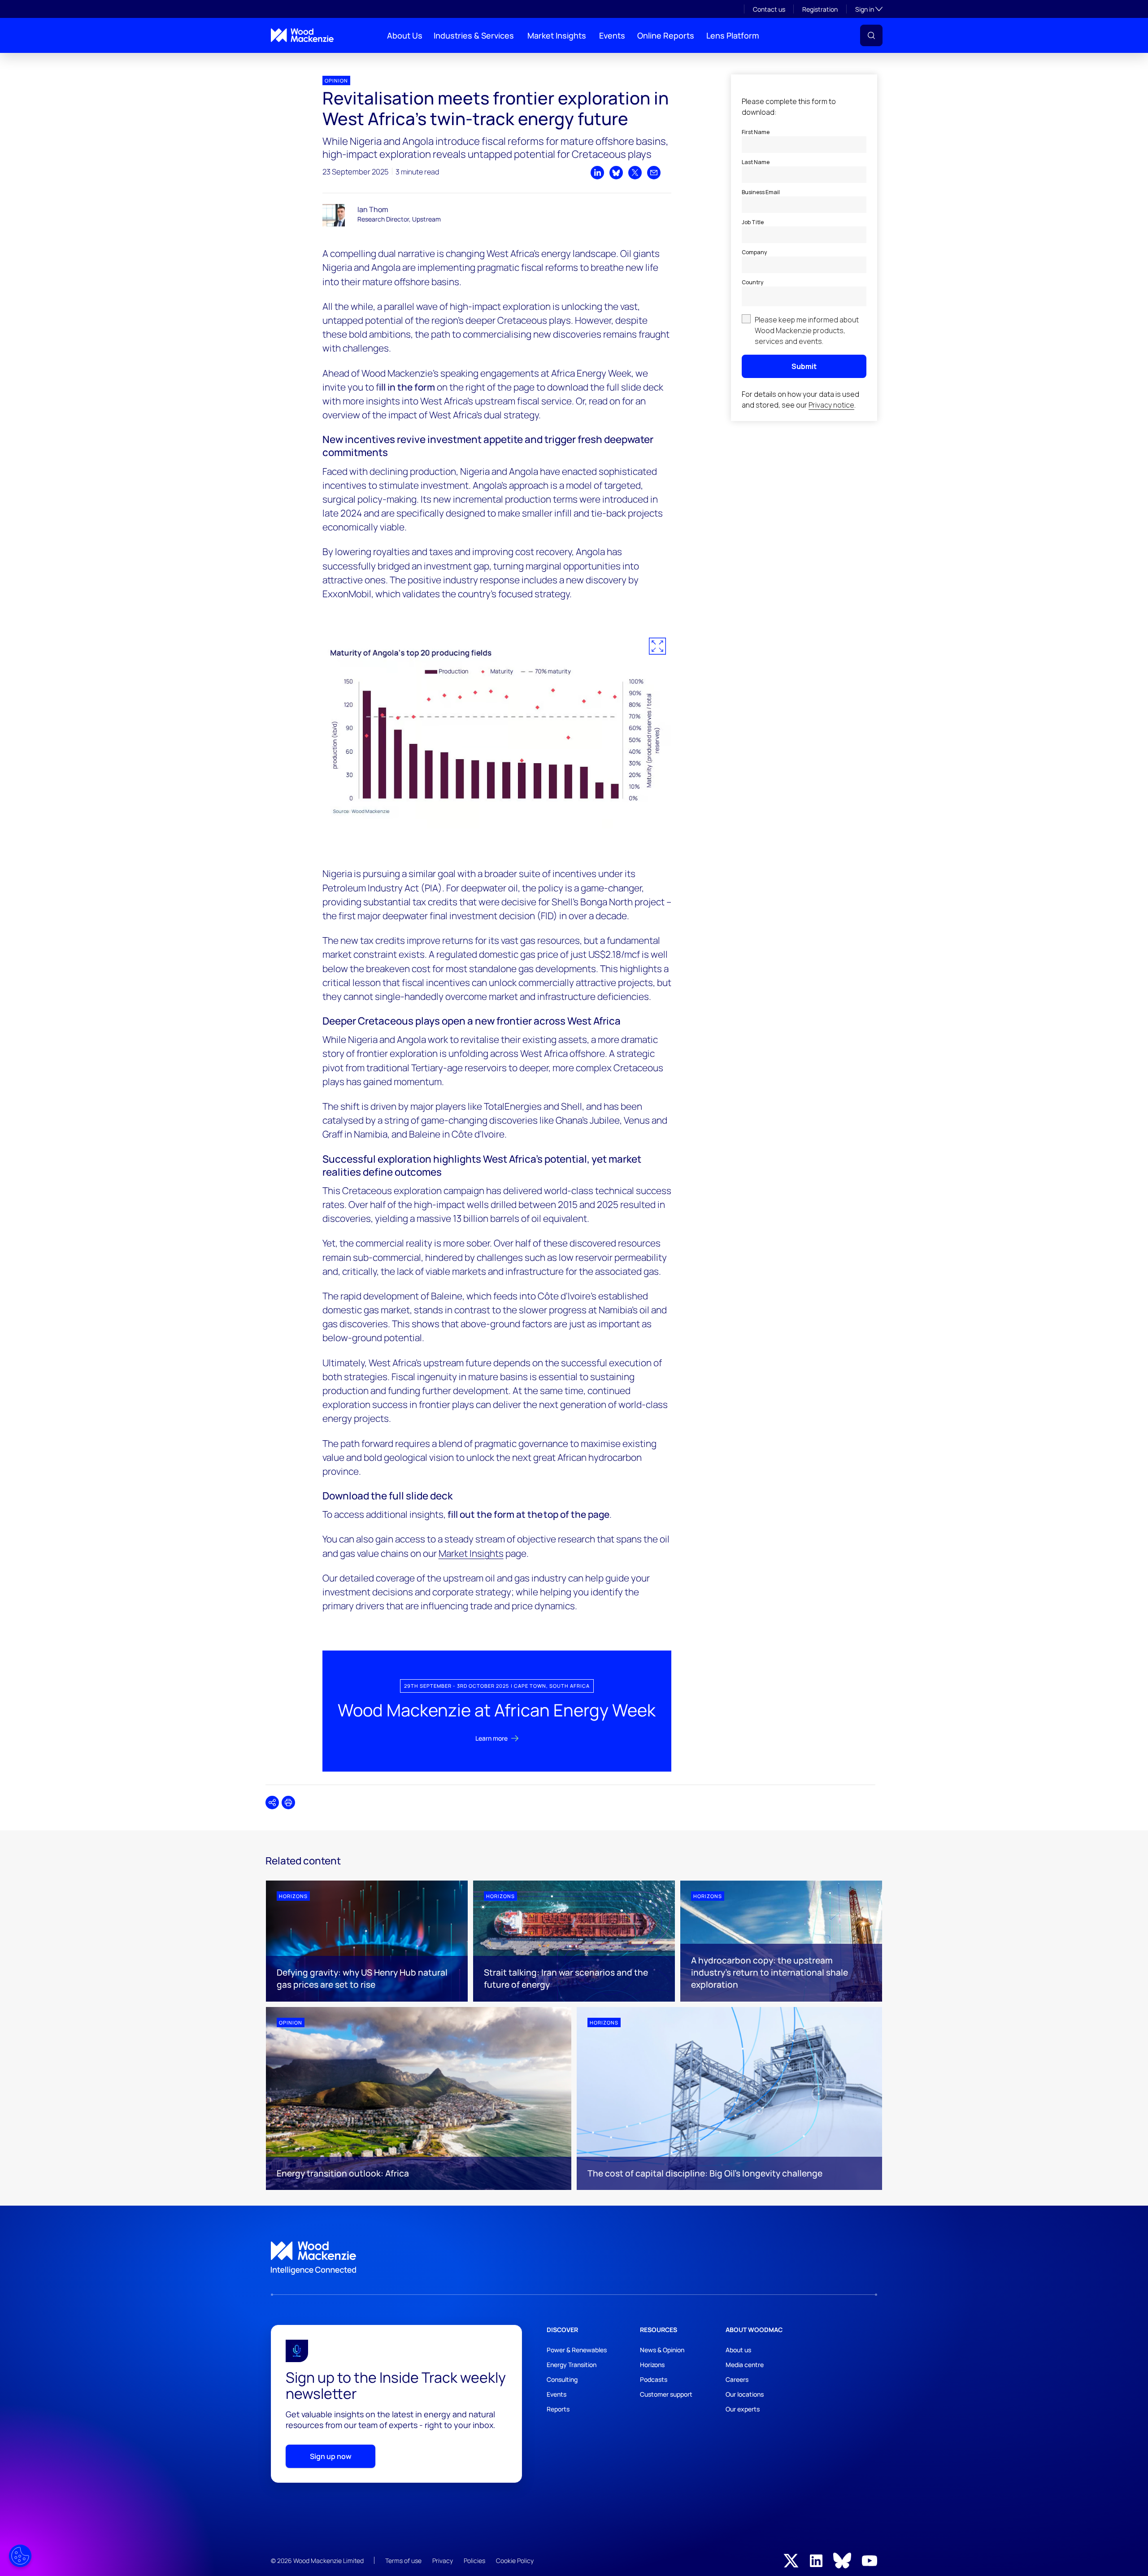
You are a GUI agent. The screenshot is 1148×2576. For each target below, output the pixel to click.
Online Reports (666, 35)
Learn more (491, 1738)
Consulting (562, 2379)
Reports (558, 2409)
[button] (871, 35)
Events (612, 35)
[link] (574, 2258)
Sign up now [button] (331, 2456)
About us (738, 2350)
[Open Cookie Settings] (20, 2556)
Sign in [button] (869, 9)
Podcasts (654, 2379)
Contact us (769, 9)
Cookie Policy (515, 2561)
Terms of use (403, 2561)
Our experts (743, 2409)
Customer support (666, 2394)
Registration (820, 9)
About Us (405, 35)
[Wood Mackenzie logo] (302, 35)
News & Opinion (662, 2350)
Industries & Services (474, 35)
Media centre (745, 2365)
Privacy (443, 2561)
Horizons (652, 2365)
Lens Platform (733, 35)
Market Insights (557, 35)
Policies (474, 2561)
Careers (737, 2379)
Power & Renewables (577, 2350)
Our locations (745, 2394)
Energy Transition (572, 2365)
